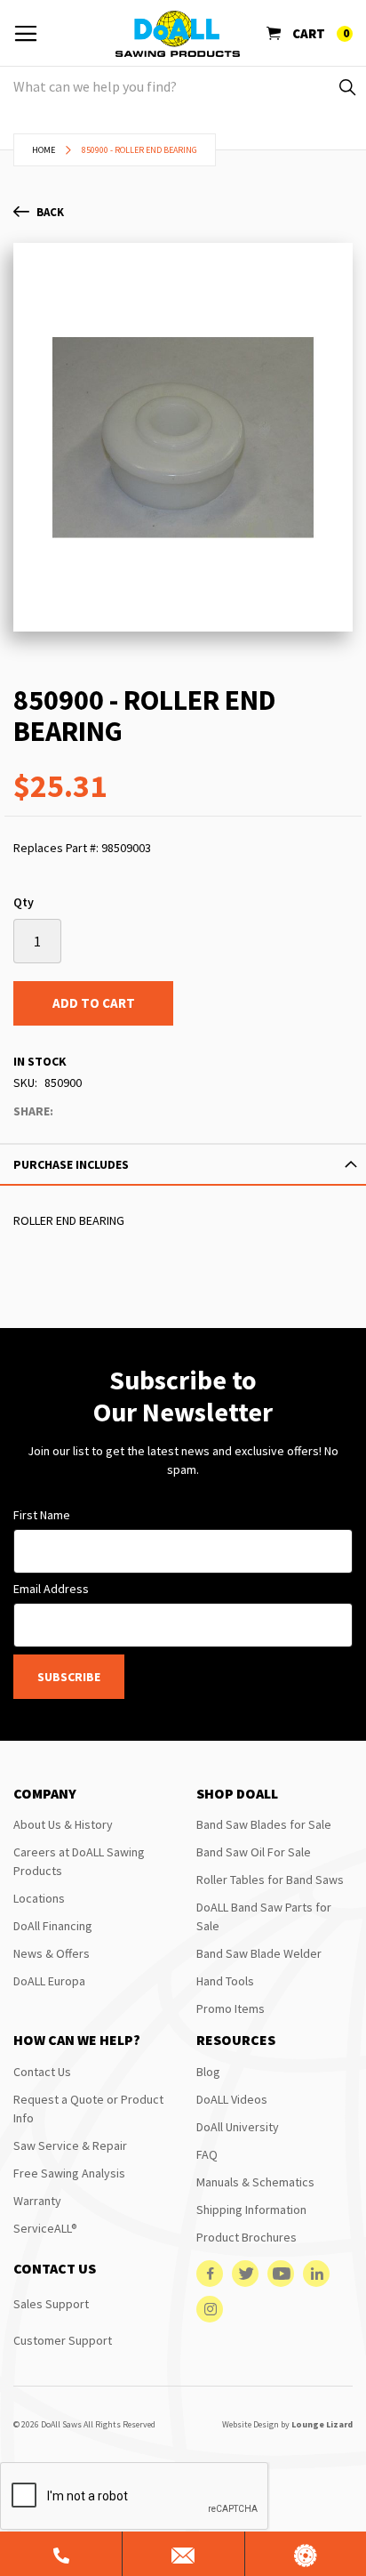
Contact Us (42, 2072)
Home (44, 150)
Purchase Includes (71, 1164)
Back (50, 212)
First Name (42, 1515)
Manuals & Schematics (255, 2182)
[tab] (183, 1164)
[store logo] (178, 34)
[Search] (346, 87)
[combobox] (183, 87)
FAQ (207, 2154)
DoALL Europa (49, 1981)
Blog (208, 2072)
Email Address (51, 1589)
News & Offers (52, 1953)
